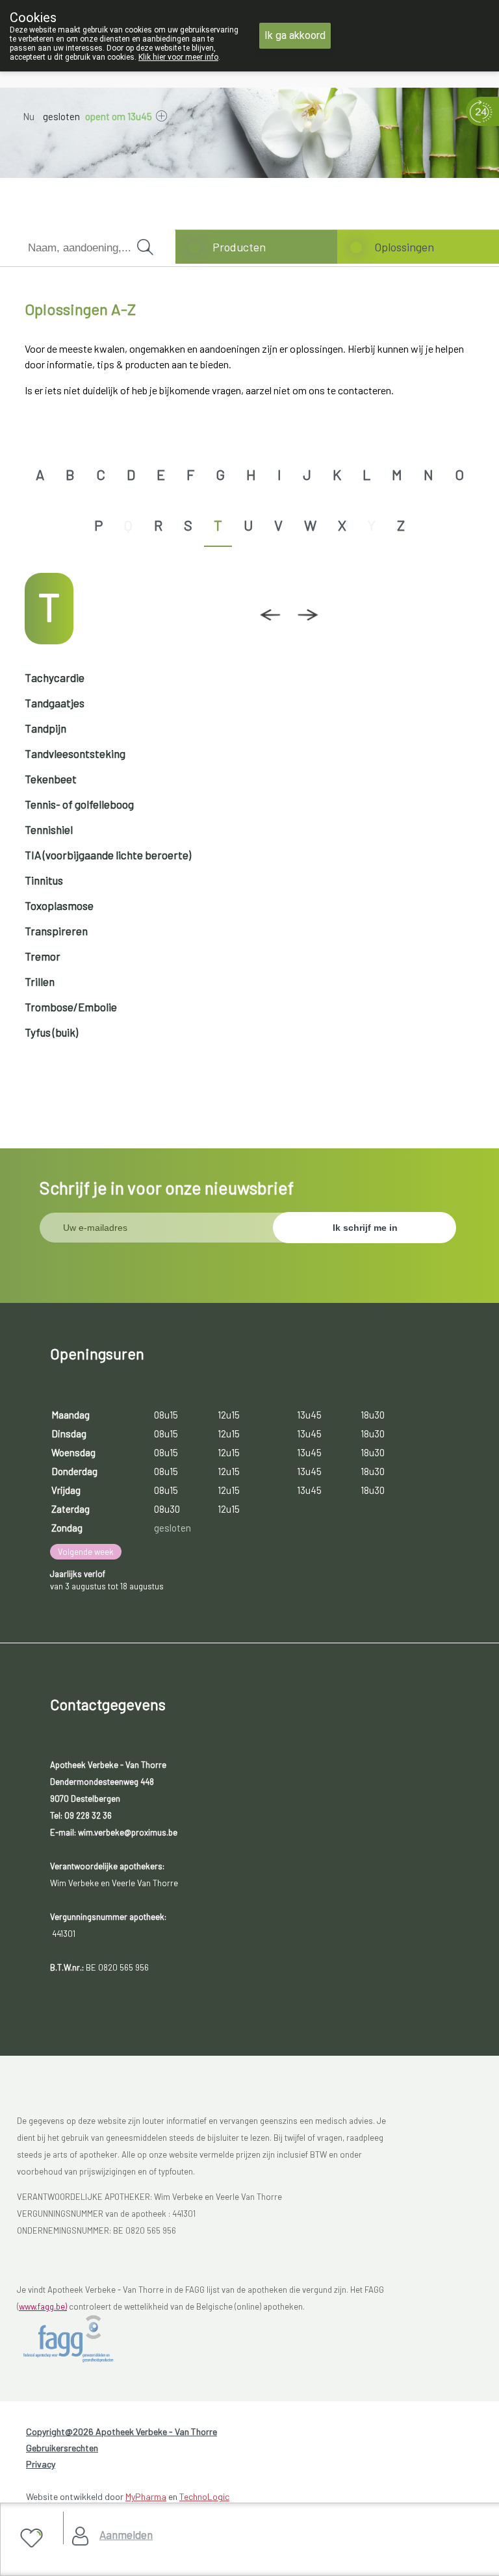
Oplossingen (404, 247)
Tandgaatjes (55, 703)
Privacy (41, 2464)
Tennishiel (49, 829)
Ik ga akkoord (295, 35)
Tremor (43, 956)
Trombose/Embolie (71, 1007)
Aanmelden (126, 2534)
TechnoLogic (204, 2496)
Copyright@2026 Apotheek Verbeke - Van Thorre (122, 2431)
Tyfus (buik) (51, 1032)
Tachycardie (55, 677)
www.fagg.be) (43, 2306)
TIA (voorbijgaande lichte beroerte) (108, 855)
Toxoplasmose (59, 905)
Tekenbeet (51, 779)
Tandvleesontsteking (75, 753)
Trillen (40, 981)
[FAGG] (82, 2339)
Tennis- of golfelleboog (79, 804)
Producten (239, 247)
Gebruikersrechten (62, 2448)
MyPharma (146, 2496)
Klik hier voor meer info (178, 57)
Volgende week (86, 1552)
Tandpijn (45, 728)
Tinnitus (44, 880)
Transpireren (56, 931)
